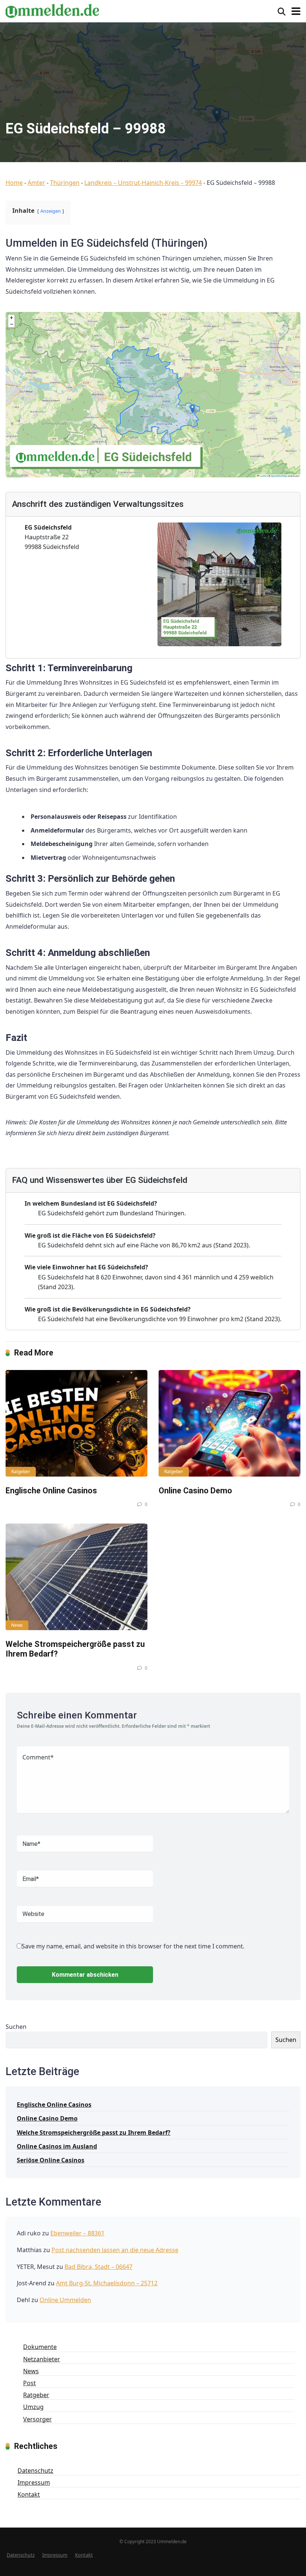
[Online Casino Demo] (229, 1423)
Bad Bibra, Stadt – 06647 (99, 2267)
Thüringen (65, 183)
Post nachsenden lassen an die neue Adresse (115, 2250)
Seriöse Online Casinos (51, 2160)
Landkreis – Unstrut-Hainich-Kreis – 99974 (143, 183)
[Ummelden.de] (52, 10)
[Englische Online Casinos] (76, 1423)
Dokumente (40, 2347)
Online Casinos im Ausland (57, 2146)
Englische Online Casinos (51, 1491)
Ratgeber (21, 1472)
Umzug (33, 2407)
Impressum (34, 2482)
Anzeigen (51, 211)
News (17, 1625)
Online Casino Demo (195, 1491)
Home (14, 183)
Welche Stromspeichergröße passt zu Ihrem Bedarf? (94, 2133)
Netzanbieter (42, 2359)
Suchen (16, 2027)
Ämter (36, 183)
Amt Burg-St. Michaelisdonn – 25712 (107, 2283)
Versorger (38, 2419)
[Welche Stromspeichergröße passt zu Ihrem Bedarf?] (76, 1577)
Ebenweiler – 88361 (77, 2233)
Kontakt (29, 2494)
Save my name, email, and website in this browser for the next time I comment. (133, 1946)
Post (29, 2383)
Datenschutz (35, 2471)
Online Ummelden (65, 2300)
